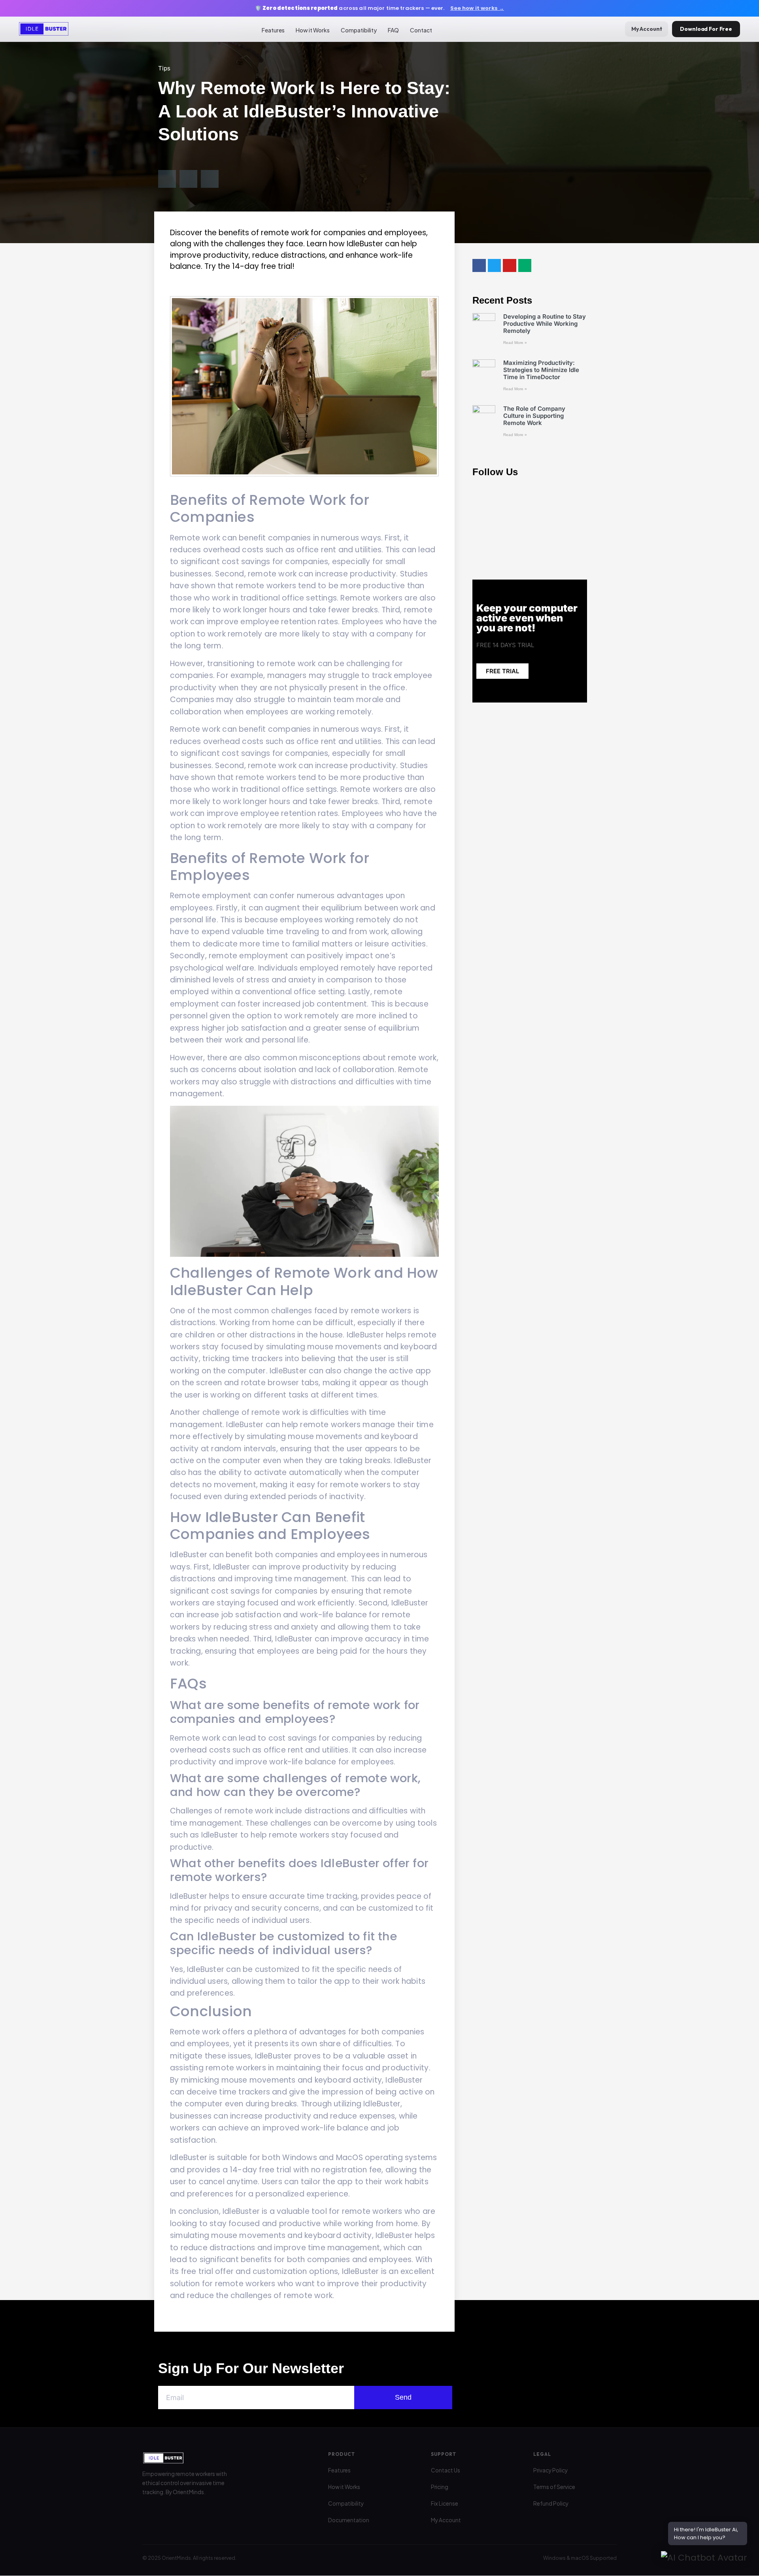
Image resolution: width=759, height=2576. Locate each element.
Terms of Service (554, 2487)
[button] (167, 179)
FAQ (393, 30)
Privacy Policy (550, 2470)
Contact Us (446, 2470)
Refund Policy (551, 2503)
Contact (421, 30)
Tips (164, 68)
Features (273, 30)
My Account (647, 29)
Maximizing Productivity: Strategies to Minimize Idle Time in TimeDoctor (541, 370)
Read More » (515, 343)
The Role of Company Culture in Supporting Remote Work (534, 416)
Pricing (440, 2487)
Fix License (445, 2503)
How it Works (313, 30)
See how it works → (477, 8)
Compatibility (359, 30)
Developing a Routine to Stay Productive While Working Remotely (545, 324)
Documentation (349, 2520)
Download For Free (706, 29)
